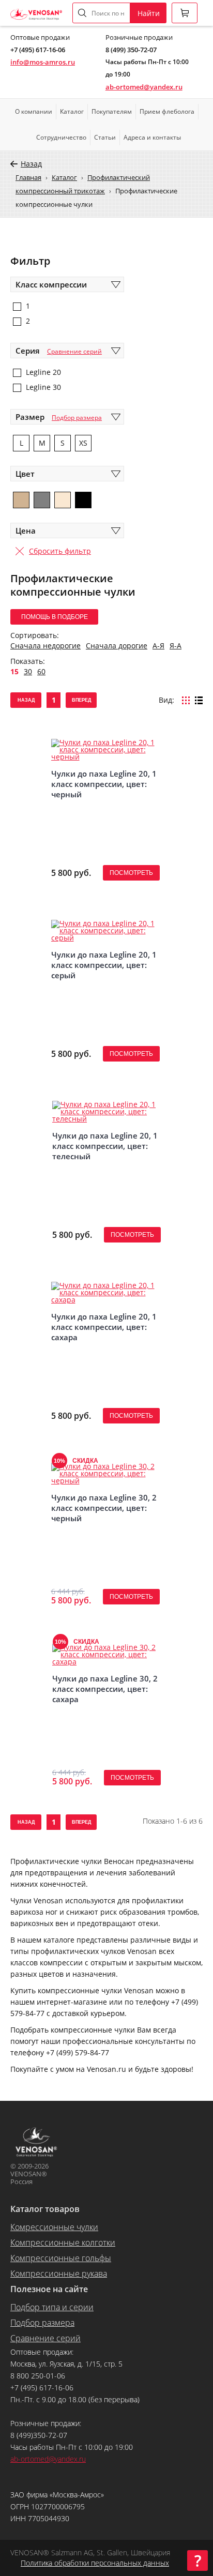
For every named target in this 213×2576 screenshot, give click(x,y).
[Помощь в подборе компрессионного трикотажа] (197, 2560)
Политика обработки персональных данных (95, 2563)
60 (41, 671)
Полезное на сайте (49, 2289)
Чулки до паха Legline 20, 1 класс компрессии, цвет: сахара (104, 1327)
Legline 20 (43, 372)
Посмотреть (131, 873)
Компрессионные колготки (63, 2242)
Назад (31, 164)
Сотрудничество (61, 137)
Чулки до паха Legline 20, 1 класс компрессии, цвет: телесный (105, 1146)
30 (28, 671)
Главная (28, 177)
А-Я (158, 646)
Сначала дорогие (117, 646)
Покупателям (112, 111)
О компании (34, 111)
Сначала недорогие (45, 646)
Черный (83, 500)
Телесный (63, 500)
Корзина (185, 13)
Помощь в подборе (55, 617)
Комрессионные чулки (54, 2227)
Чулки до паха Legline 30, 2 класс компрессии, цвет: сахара (105, 1689)
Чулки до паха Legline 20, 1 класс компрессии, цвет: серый (104, 965)
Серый (42, 500)
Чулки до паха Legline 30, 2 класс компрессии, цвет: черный (104, 1508)
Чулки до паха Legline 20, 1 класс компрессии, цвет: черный (104, 784)
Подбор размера (77, 418)
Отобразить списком (199, 700)
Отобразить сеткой (186, 700)
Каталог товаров (45, 2209)
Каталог (72, 111)
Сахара (21, 500)
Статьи (105, 137)
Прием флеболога (167, 111)
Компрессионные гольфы (61, 2258)
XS (83, 443)
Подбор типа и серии (52, 2307)
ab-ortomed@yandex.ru (144, 87)
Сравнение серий (74, 351)
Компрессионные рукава (59, 2274)
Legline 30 (43, 387)
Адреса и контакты (152, 137)
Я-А (176, 646)
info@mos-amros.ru (43, 62)
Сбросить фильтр (60, 551)
